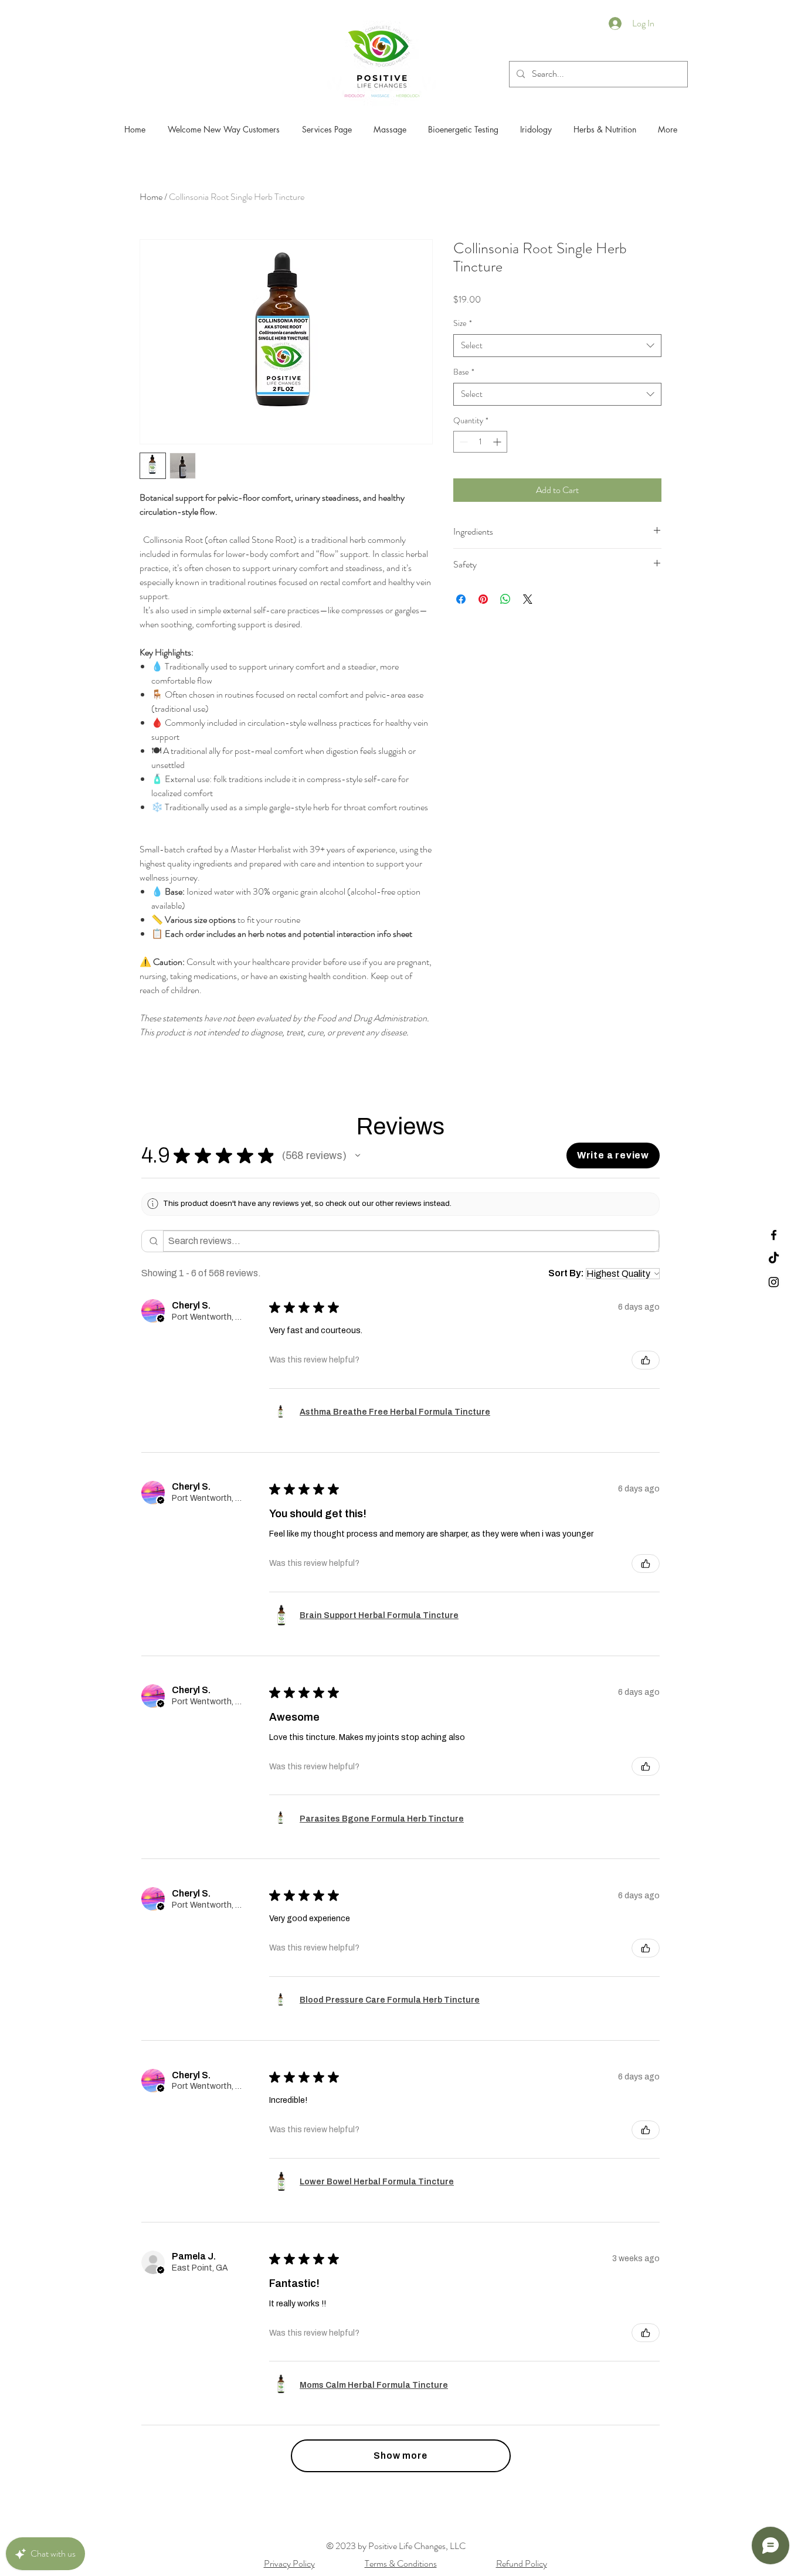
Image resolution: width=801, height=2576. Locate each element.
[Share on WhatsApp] (505, 599)
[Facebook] (774, 1235)
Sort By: (566, 1273)
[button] (358, 1156)
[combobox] (557, 346)
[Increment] (498, 442)
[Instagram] (774, 1282)
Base (464, 372)
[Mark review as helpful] (646, 1360)
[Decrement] (462, 442)
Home (151, 197)
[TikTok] (774, 1258)
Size (463, 323)
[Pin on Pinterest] (483, 599)
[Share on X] (528, 599)
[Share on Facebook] (461, 599)
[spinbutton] (480, 442)
